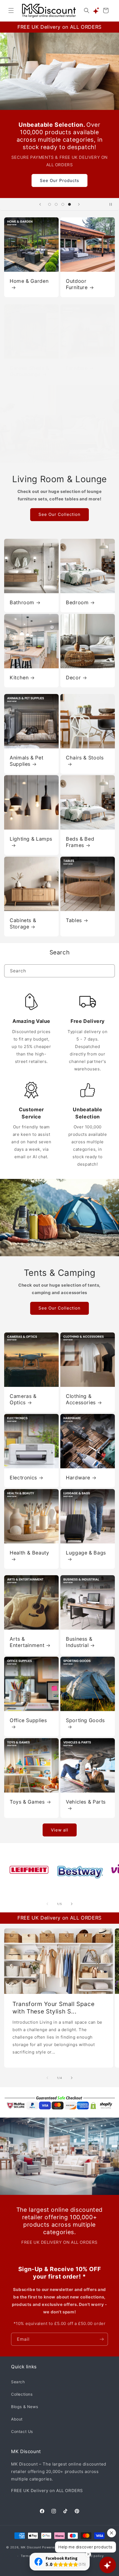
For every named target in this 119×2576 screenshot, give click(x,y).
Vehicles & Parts (86, 1802)
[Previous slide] (40, 204)
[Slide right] (72, 1904)
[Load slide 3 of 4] (63, 204)
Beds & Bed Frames (80, 842)
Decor (73, 678)
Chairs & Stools (85, 758)
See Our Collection (59, 514)
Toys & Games (27, 1802)
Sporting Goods (85, 1720)
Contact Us (22, 2431)
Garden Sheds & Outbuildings (29, 371)
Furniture (77, 368)
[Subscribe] (102, 2339)
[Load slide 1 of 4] (50, 204)
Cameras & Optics (23, 1399)
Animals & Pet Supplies (26, 761)
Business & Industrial (79, 1642)
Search (18, 2382)
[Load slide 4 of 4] (69, 204)
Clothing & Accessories (81, 1399)
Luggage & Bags (86, 1553)
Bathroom (22, 602)
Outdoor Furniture (77, 284)
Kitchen (19, 678)
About (17, 2419)
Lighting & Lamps (31, 839)
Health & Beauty (29, 1553)
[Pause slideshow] (113, 204)
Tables (74, 920)
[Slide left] (47, 1904)
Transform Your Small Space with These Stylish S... (53, 2008)
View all (60, 1830)
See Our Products (59, 180)
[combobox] (59, 971)
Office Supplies (28, 1720)
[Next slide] (79, 204)
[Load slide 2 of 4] (56, 204)
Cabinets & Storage (23, 923)
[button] (11, 10)
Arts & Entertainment (27, 1642)
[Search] (108, 971)
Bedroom (77, 602)
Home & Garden (29, 281)
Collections (22, 2394)
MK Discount (31, 2547)
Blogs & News (24, 2407)
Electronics (23, 1478)
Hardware (78, 1478)
